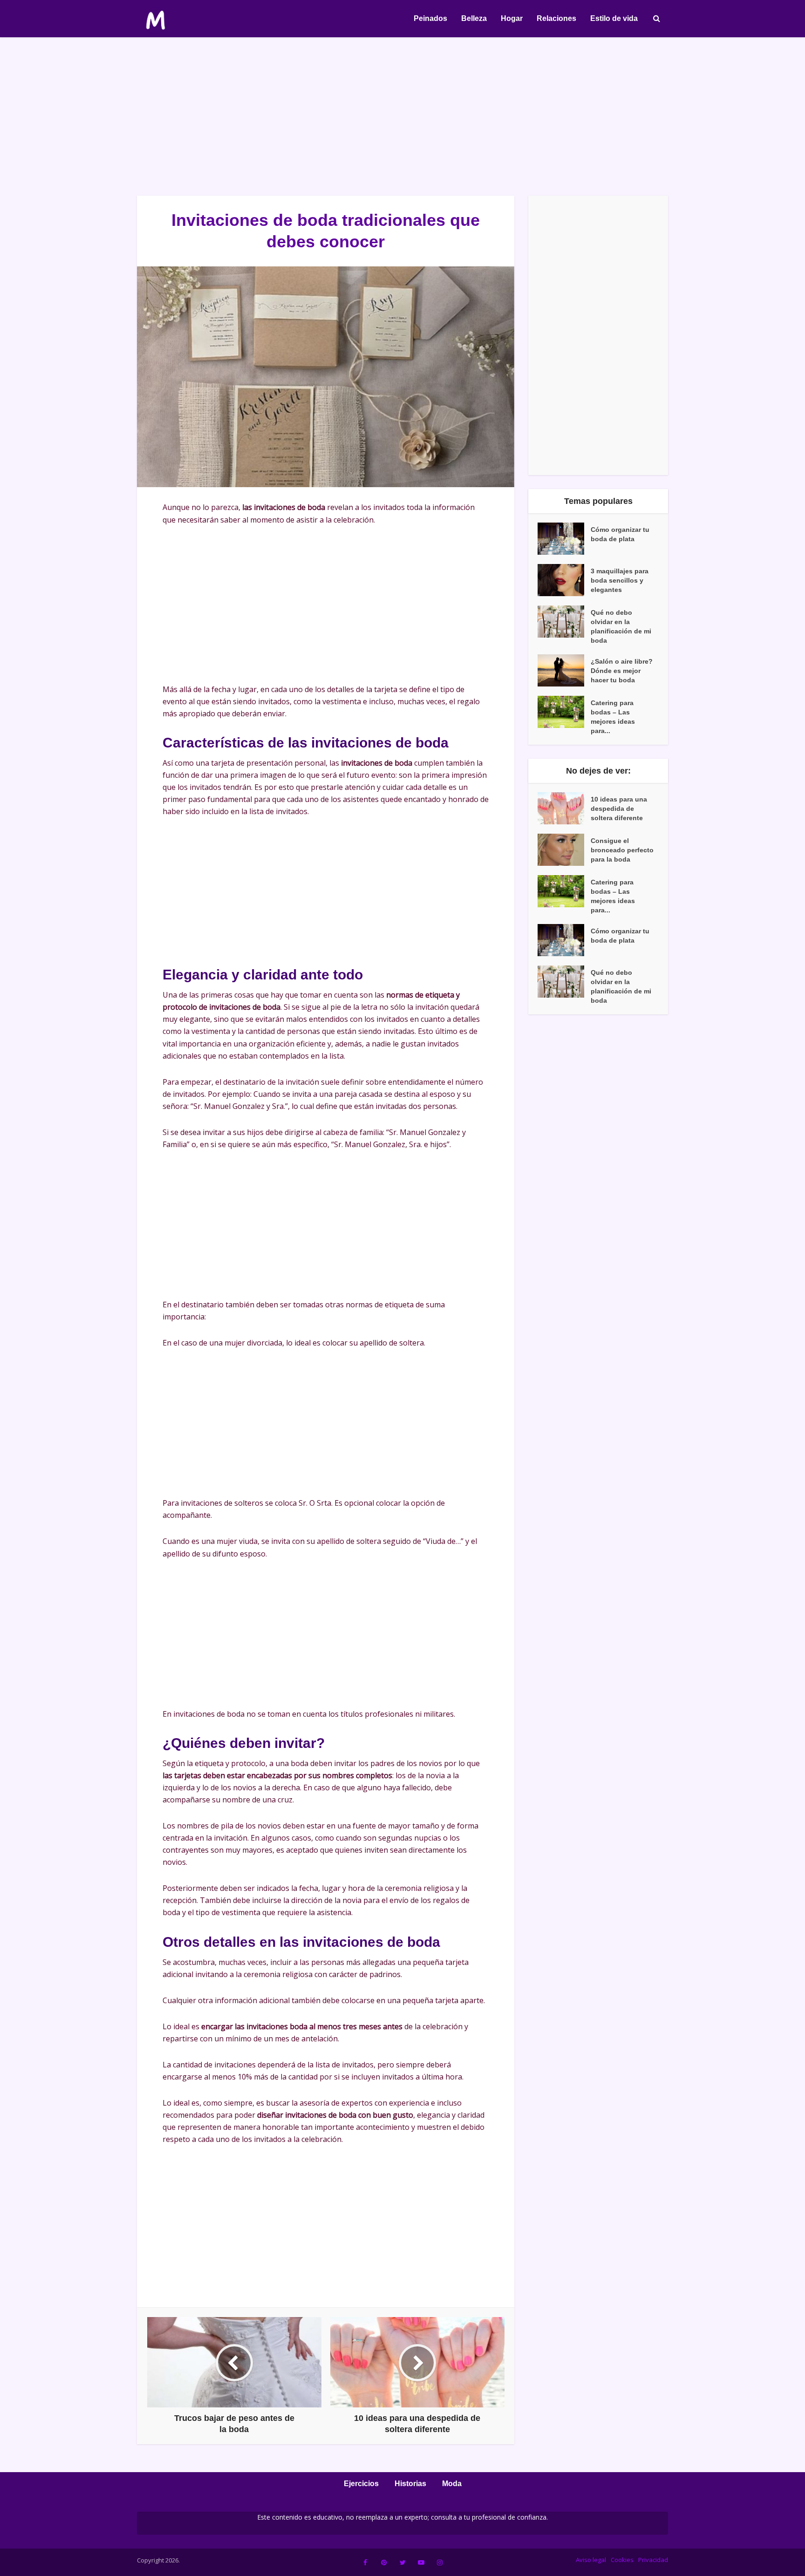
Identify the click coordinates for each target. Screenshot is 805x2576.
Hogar (512, 18)
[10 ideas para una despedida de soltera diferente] (564, 808)
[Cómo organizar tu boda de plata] (564, 539)
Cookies (622, 2560)
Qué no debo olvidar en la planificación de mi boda (621, 626)
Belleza (474, 18)
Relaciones (556, 18)
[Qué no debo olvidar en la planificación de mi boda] (564, 622)
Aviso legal (591, 2560)
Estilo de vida (614, 18)
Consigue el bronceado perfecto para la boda (622, 850)
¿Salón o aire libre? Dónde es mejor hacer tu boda (622, 671)
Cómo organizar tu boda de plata (620, 534)
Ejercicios (361, 2484)
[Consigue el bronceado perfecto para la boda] (564, 850)
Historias (410, 2484)
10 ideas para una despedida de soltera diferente (619, 809)
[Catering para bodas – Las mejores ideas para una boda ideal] (564, 712)
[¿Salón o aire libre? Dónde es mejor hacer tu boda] (564, 670)
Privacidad (653, 2560)
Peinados (430, 18)
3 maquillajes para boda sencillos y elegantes (620, 580)
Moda (452, 2484)
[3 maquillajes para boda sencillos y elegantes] (564, 580)
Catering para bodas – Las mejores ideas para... (613, 717)
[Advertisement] (402, 116)
